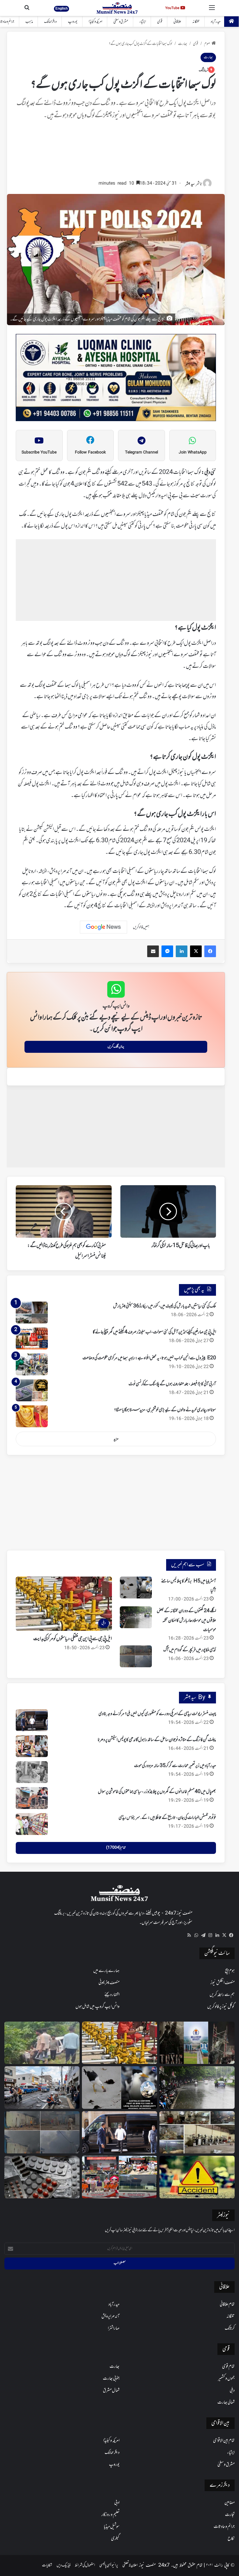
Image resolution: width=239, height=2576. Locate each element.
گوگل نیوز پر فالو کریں (221, 2007)
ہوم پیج (230, 1971)
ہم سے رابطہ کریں (222, 1995)
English (61, 8)
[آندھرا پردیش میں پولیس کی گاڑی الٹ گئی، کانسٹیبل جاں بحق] (42, 2043)
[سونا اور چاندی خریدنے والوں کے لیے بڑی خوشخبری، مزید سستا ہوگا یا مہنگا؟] (32, 1416)
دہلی (232, 2391)
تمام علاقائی (227, 2304)
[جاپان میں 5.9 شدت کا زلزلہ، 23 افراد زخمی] (42, 2088)
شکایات (47, 2565)
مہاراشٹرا (114, 2328)
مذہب (29, 22)
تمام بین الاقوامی (224, 2441)
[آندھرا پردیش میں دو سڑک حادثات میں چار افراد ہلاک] (197, 2177)
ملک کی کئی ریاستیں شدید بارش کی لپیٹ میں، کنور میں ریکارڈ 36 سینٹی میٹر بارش (165, 1306)
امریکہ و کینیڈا (95, 22)
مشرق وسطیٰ (121, 22)
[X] (224, 1935)
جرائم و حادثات (224, 2527)
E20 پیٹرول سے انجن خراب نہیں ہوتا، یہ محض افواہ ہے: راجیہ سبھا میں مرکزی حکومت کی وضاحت (149, 1358)
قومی (160, 22)
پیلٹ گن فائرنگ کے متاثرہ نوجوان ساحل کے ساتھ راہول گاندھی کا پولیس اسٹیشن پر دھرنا (157, 1740)
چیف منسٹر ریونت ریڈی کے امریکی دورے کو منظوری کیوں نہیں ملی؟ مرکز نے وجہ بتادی (157, 1714)
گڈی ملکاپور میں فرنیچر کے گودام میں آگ (190, 1650)
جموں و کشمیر (226, 2379)
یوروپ (73, 22)
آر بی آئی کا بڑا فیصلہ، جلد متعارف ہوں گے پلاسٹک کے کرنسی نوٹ (172, 1384)
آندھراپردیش (110, 2316)
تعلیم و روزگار (110, 2515)
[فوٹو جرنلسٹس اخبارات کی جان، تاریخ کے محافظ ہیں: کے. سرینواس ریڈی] (32, 1824)
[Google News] (103, 927)
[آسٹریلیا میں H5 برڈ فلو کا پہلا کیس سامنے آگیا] (136, 1588)
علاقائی (177, 22)
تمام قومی (228, 2367)
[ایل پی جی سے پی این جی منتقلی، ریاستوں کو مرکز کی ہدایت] (119, 2043)
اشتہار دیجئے (112, 1995)
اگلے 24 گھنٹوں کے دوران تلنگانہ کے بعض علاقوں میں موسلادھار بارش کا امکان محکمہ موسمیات (186, 1620)
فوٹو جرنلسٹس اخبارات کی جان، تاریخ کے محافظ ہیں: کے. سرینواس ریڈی (167, 1818)
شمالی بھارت (226, 2402)
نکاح (231, 2539)
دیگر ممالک (50, 22)
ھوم (207, 44)
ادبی (117, 2503)
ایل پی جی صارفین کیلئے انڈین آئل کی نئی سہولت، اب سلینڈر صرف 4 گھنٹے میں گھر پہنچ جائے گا (154, 1332)
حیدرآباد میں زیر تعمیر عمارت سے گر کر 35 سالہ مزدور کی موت (175, 1766)
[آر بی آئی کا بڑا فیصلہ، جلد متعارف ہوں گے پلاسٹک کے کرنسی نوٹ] (32, 1390)
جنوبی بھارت (111, 2379)
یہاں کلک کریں (116, 1047)
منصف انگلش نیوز (223, 1983)
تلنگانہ (196, 22)
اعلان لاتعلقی (130, 2565)
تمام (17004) (116, 1848)
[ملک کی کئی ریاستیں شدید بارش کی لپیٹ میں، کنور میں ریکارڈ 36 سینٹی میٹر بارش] (32, 1312)
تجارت (230, 2515)
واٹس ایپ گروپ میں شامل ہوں (97, 2007)
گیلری (115, 2539)
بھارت (183, 44)
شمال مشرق (111, 2391)
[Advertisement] (116, 153)
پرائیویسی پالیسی (109, 2565)
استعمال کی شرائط (85, 2565)
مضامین (230, 2503)
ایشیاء (143, 22)
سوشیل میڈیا (112, 2527)
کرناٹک (230, 2328)
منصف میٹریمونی (109, 1983)
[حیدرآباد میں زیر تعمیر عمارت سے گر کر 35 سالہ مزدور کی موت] (32, 1772)
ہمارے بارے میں (106, 1971)
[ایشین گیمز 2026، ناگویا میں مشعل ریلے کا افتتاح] (119, 2177)
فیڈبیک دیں (64, 2565)
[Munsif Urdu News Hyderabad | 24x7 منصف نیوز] (117, 8)
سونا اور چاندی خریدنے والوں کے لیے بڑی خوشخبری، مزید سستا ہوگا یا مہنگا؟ (165, 1410)
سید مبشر (190, 184)
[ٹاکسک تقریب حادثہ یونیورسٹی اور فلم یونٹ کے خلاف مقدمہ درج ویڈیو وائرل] (197, 2043)
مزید (116, 1439)
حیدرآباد (216, 22)
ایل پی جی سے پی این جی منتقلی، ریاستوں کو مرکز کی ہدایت (73, 1639)
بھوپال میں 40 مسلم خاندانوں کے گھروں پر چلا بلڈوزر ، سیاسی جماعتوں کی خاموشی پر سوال (157, 1792)
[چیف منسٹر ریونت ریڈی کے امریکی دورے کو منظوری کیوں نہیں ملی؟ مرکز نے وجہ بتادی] (32, 1720)
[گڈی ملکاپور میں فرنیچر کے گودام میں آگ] (136, 1656)
